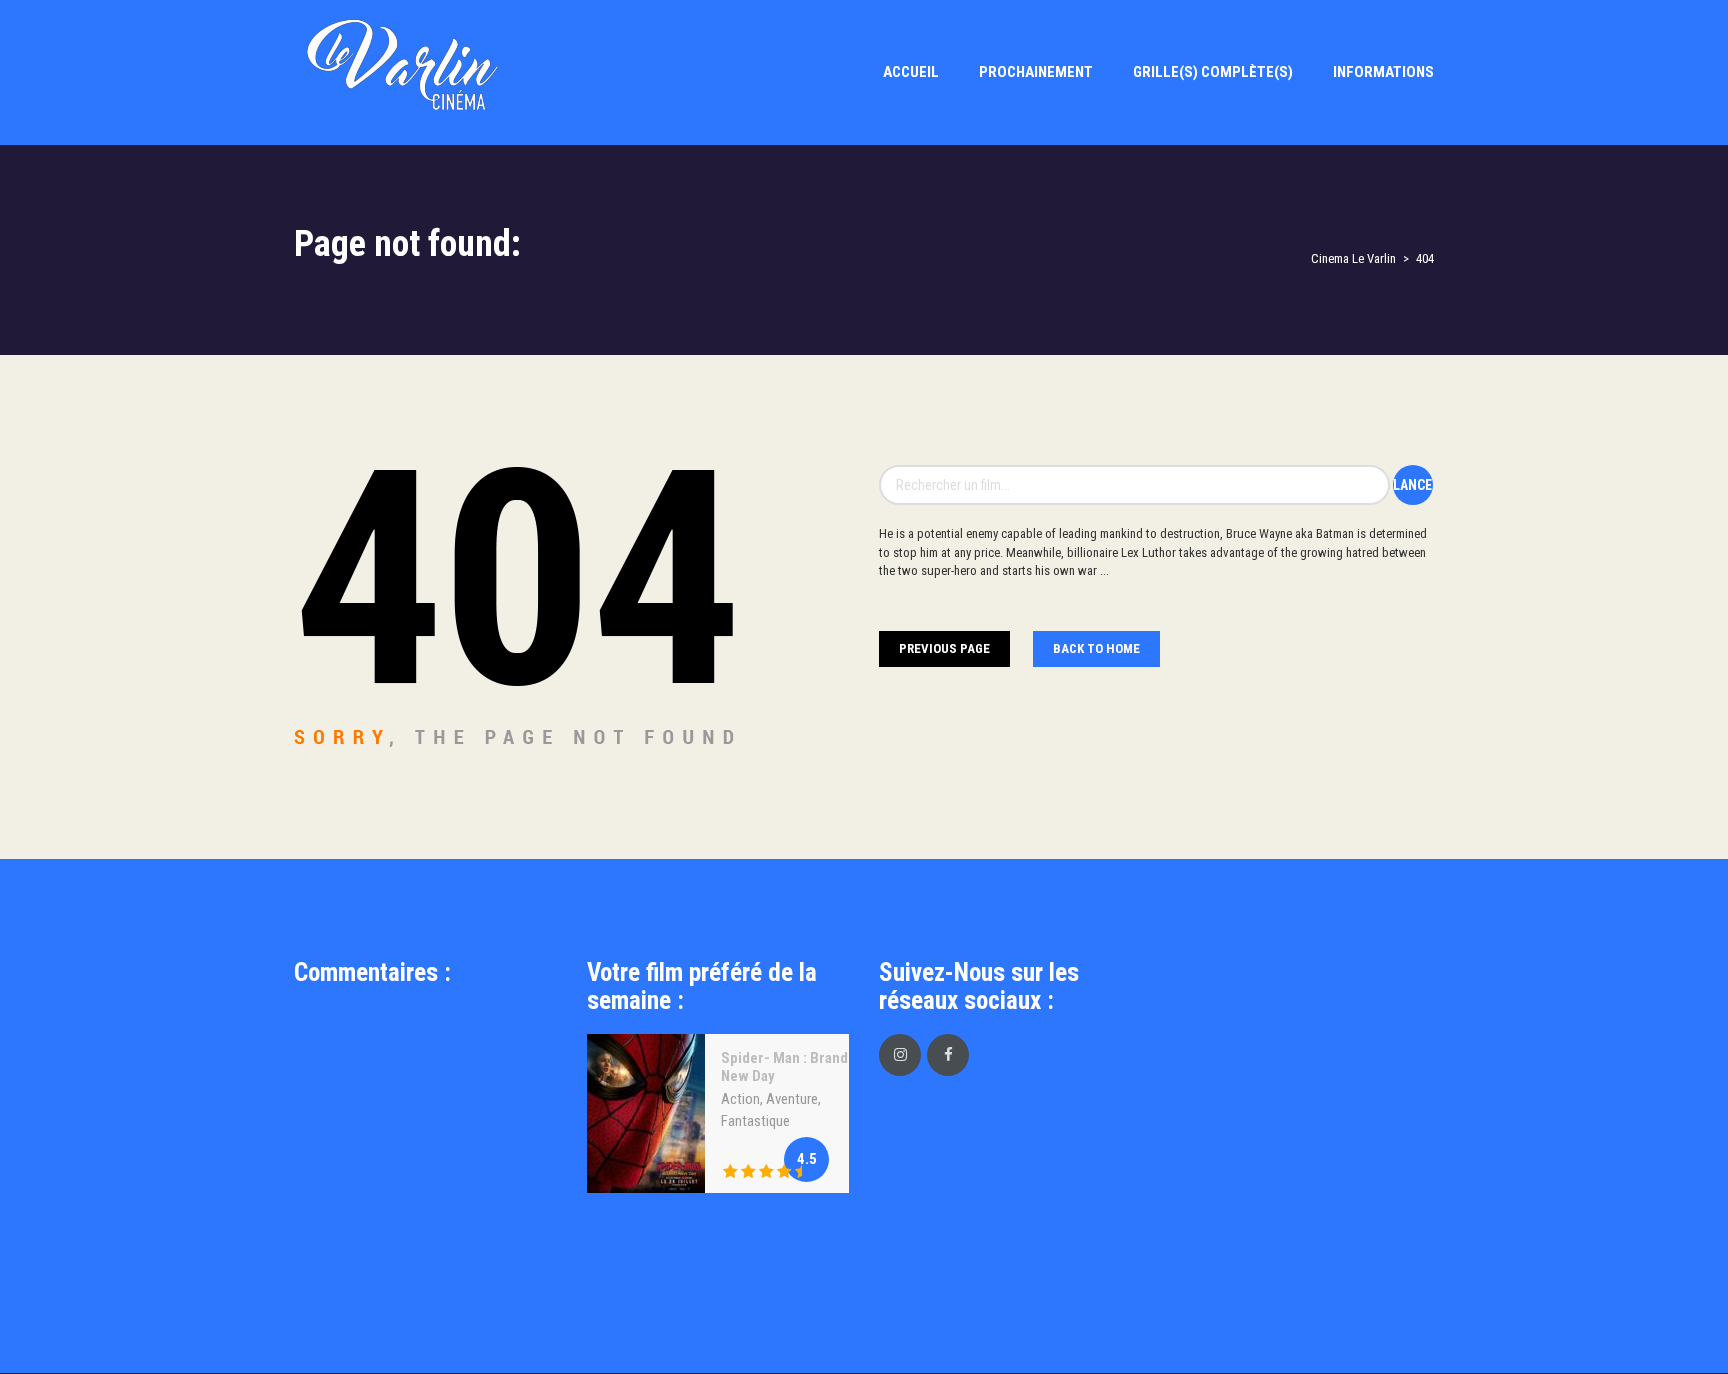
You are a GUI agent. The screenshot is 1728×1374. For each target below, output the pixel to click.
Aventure (792, 1099)
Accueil (911, 72)
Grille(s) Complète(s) (1213, 72)
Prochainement (1036, 72)
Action (740, 1099)
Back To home (1096, 648)
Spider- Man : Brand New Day (784, 1067)
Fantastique (755, 1121)
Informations (1383, 72)
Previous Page (944, 648)
